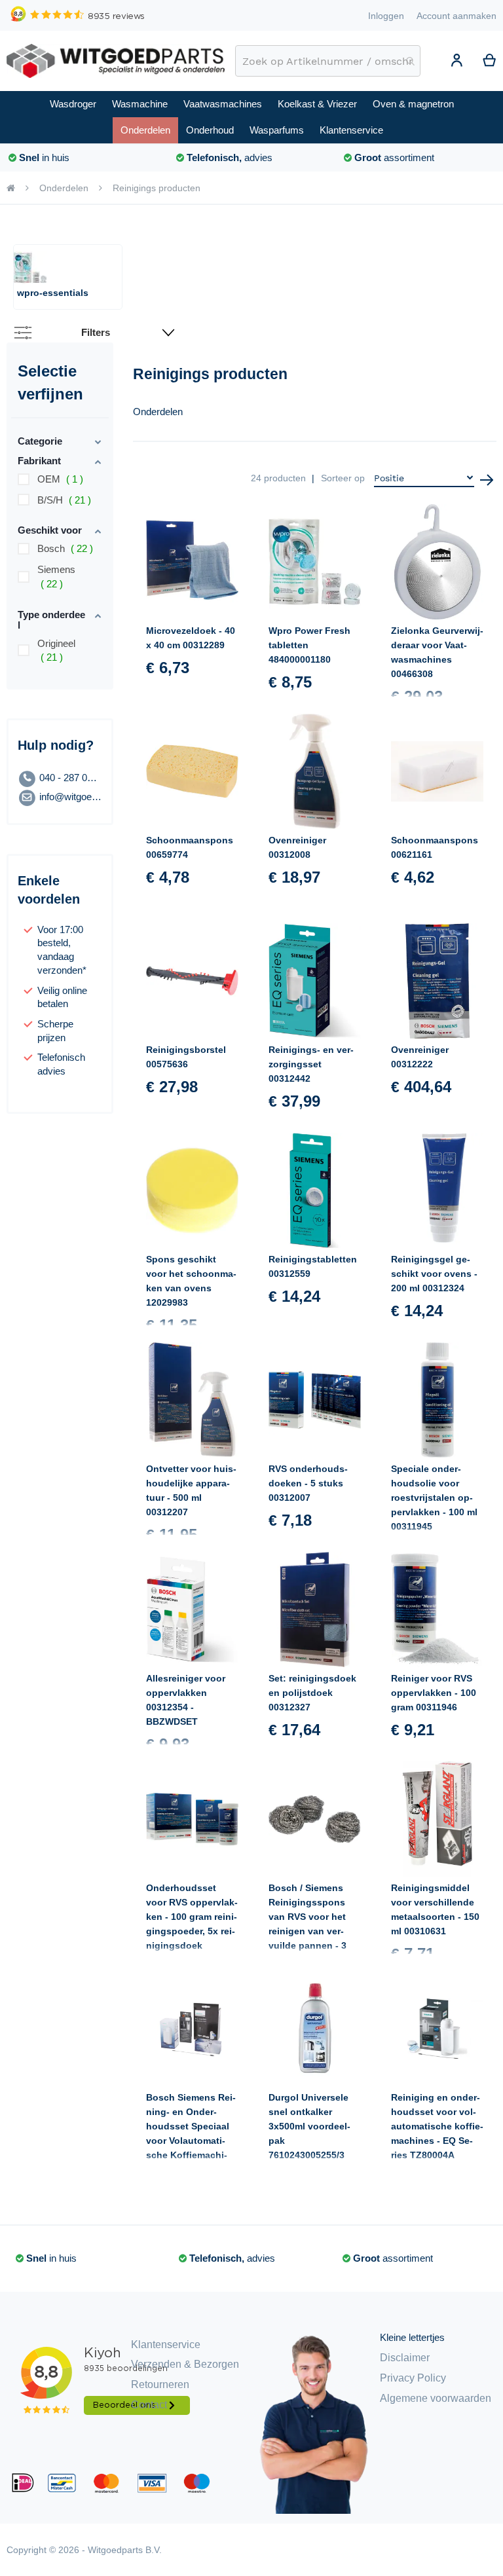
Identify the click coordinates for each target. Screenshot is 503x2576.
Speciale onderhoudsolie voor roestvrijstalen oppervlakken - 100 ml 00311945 (434, 1498)
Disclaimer (405, 2358)
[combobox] (328, 61)
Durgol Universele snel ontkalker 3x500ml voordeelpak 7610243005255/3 (309, 2126)
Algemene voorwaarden (436, 2398)
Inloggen (386, 16)
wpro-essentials (53, 293)
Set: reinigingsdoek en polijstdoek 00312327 (312, 1693)
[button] (456, 62)
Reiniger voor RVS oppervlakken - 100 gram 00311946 (434, 1693)
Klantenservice (166, 2345)
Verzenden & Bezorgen (185, 2364)
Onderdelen (64, 188)
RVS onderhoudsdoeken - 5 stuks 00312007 (308, 1483)
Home (11, 188)
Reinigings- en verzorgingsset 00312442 (311, 1064)
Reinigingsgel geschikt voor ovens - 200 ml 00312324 (434, 1274)
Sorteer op (343, 478)
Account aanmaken (456, 16)
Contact (149, 2405)
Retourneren (160, 2384)
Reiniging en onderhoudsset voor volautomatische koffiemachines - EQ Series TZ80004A (437, 2126)
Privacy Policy (413, 2378)
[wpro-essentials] (30, 268)
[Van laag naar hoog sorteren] (487, 480)
